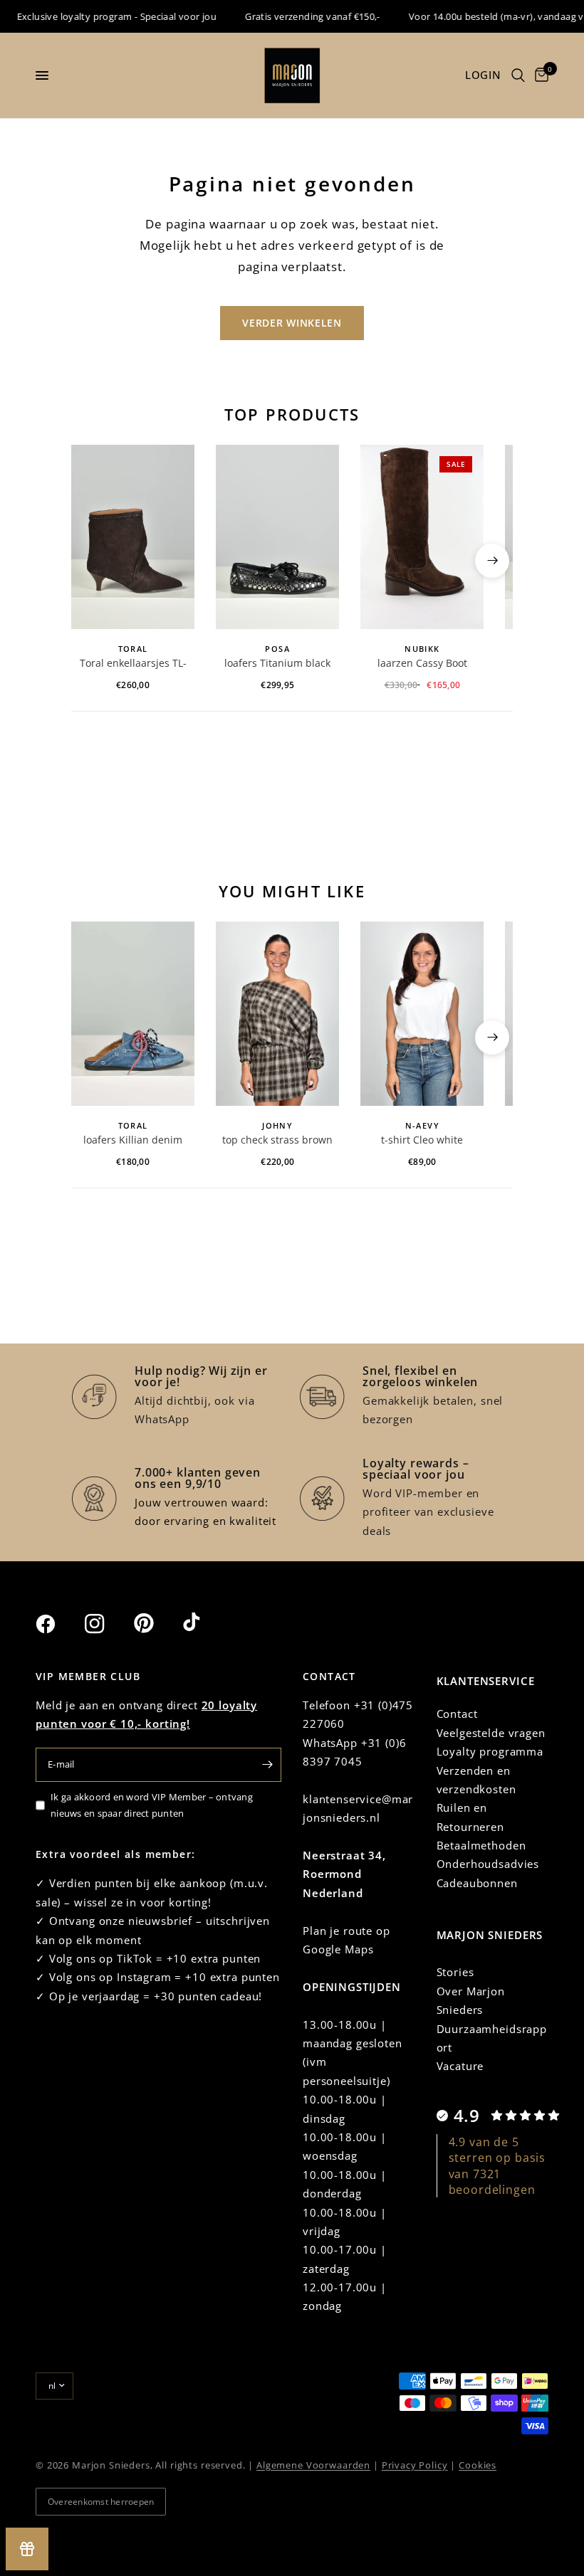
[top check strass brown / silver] (277, 1014)
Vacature (460, 2066)
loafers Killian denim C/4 (133, 1141)
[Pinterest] (157, 1623)
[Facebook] (58, 1624)
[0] (539, 75)
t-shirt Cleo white (422, 1140)
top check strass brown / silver (277, 1141)
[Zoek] (518, 75)
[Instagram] (108, 1624)
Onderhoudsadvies (488, 1864)
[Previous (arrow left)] (92, 561)
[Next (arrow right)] (492, 561)
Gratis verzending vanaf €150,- (296, 16)
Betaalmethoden (481, 1845)
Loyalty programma (490, 1751)
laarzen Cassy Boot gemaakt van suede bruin (422, 664)
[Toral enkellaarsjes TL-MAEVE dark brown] (133, 537)
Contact (457, 1714)
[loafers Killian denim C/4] (133, 1014)
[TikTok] (206, 1623)
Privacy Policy (415, 2465)
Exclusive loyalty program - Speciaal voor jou (100, 16)
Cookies (478, 2465)
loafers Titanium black (277, 663)
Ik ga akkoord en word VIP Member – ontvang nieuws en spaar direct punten (152, 1805)
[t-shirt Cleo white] (422, 1014)
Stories (455, 1972)
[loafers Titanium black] (277, 537)
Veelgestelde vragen (491, 1733)
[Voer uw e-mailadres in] (267, 1765)
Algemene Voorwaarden (313, 2465)
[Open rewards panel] (27, 2549)
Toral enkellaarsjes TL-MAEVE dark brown (133, 664)
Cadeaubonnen (477, 1883)
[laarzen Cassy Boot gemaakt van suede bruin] (422, 537)
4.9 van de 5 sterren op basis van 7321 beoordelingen (497, 2166)
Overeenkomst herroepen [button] (101, 2502)
